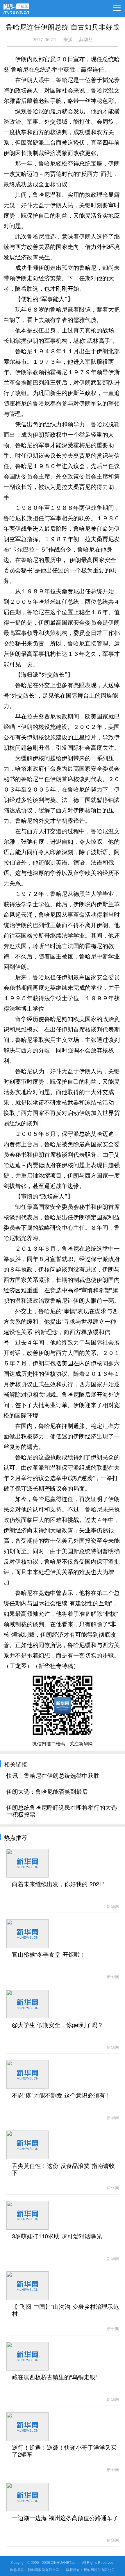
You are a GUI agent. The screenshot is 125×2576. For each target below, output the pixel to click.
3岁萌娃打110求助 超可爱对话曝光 (57, 2236)
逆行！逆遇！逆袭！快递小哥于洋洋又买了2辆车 (64, 2451)
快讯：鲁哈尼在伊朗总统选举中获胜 (53, 1776)
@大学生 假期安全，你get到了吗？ (58, 2025)
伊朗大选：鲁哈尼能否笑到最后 (47, 1792)
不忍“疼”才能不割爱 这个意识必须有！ (61, 2095)
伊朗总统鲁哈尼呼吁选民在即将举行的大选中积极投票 (62, 1811)
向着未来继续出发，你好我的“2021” (58, 1884)
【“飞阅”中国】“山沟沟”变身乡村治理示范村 (65, 2310)
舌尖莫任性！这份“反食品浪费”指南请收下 (63, 2169)
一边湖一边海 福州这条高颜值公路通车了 (65, 2518)
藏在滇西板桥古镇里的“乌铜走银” (55, 2377)
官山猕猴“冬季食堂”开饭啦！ (49, 1955)
